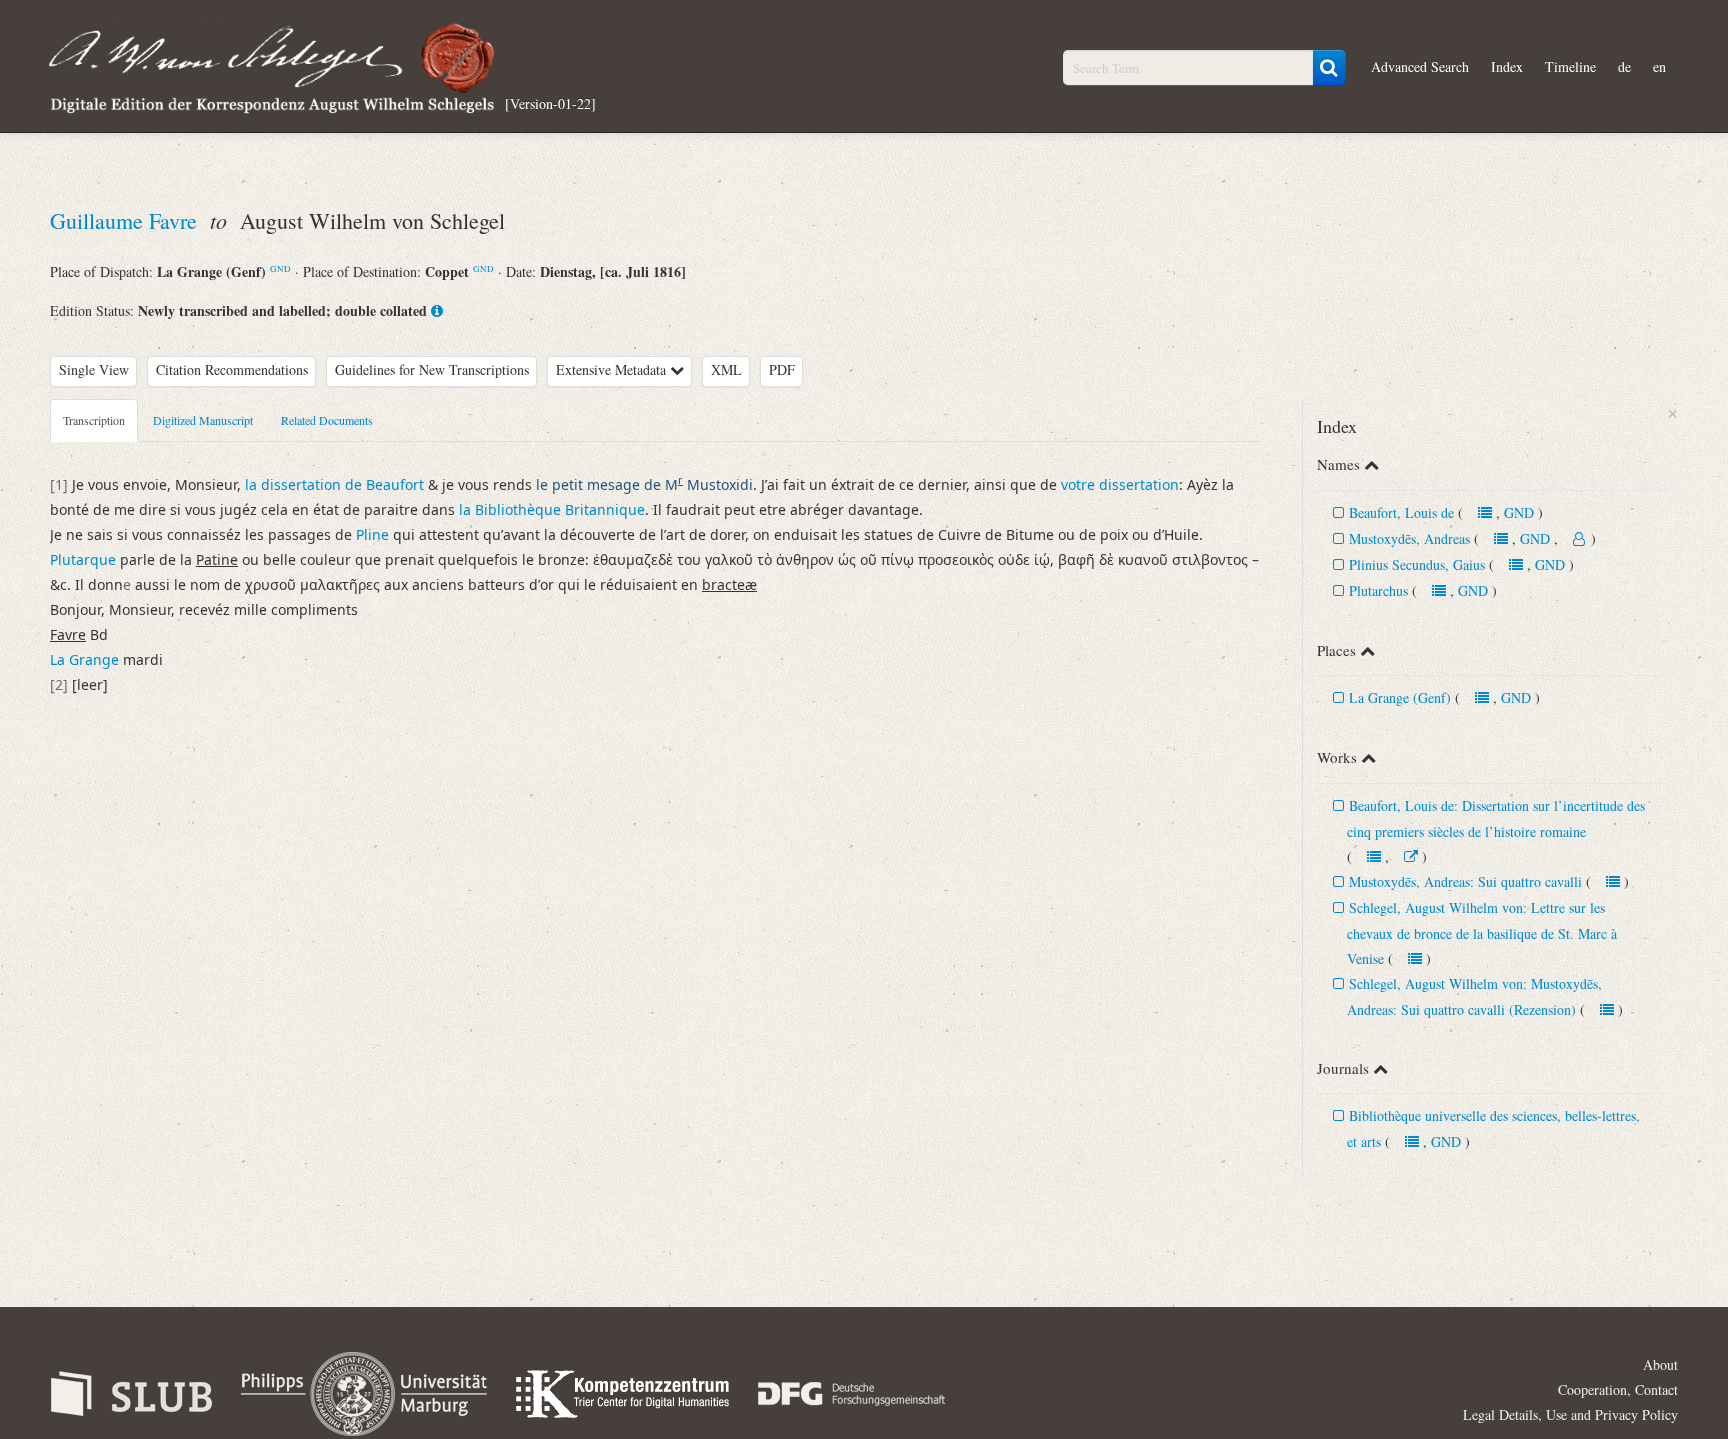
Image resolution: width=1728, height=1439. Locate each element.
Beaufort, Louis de (1401, 512)
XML (726, 369)
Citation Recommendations (232, 369)
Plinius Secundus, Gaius (1417, 564)
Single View (94, 369)
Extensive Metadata (613, 369)
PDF (782, 369)
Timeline (1570, 66)
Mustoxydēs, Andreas (1409, 538)
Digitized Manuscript (203, 420)
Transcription (94, 420)
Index (1507, 66)
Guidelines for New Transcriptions (432, 369)
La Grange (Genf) (1400, 697)
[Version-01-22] (550, 102)
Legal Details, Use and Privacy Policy (1570, 1414)
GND (280, 268)
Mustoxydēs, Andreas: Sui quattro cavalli (1465, 881)
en (1659, 66)
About (1660, 1364)
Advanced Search (1420, 66)
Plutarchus (1380, 590)
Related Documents (327, 420)
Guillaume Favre (126, 220)
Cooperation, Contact (1618, 1389)
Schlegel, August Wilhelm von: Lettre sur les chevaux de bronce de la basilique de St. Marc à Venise (1482, 933)
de (1624, 66)
